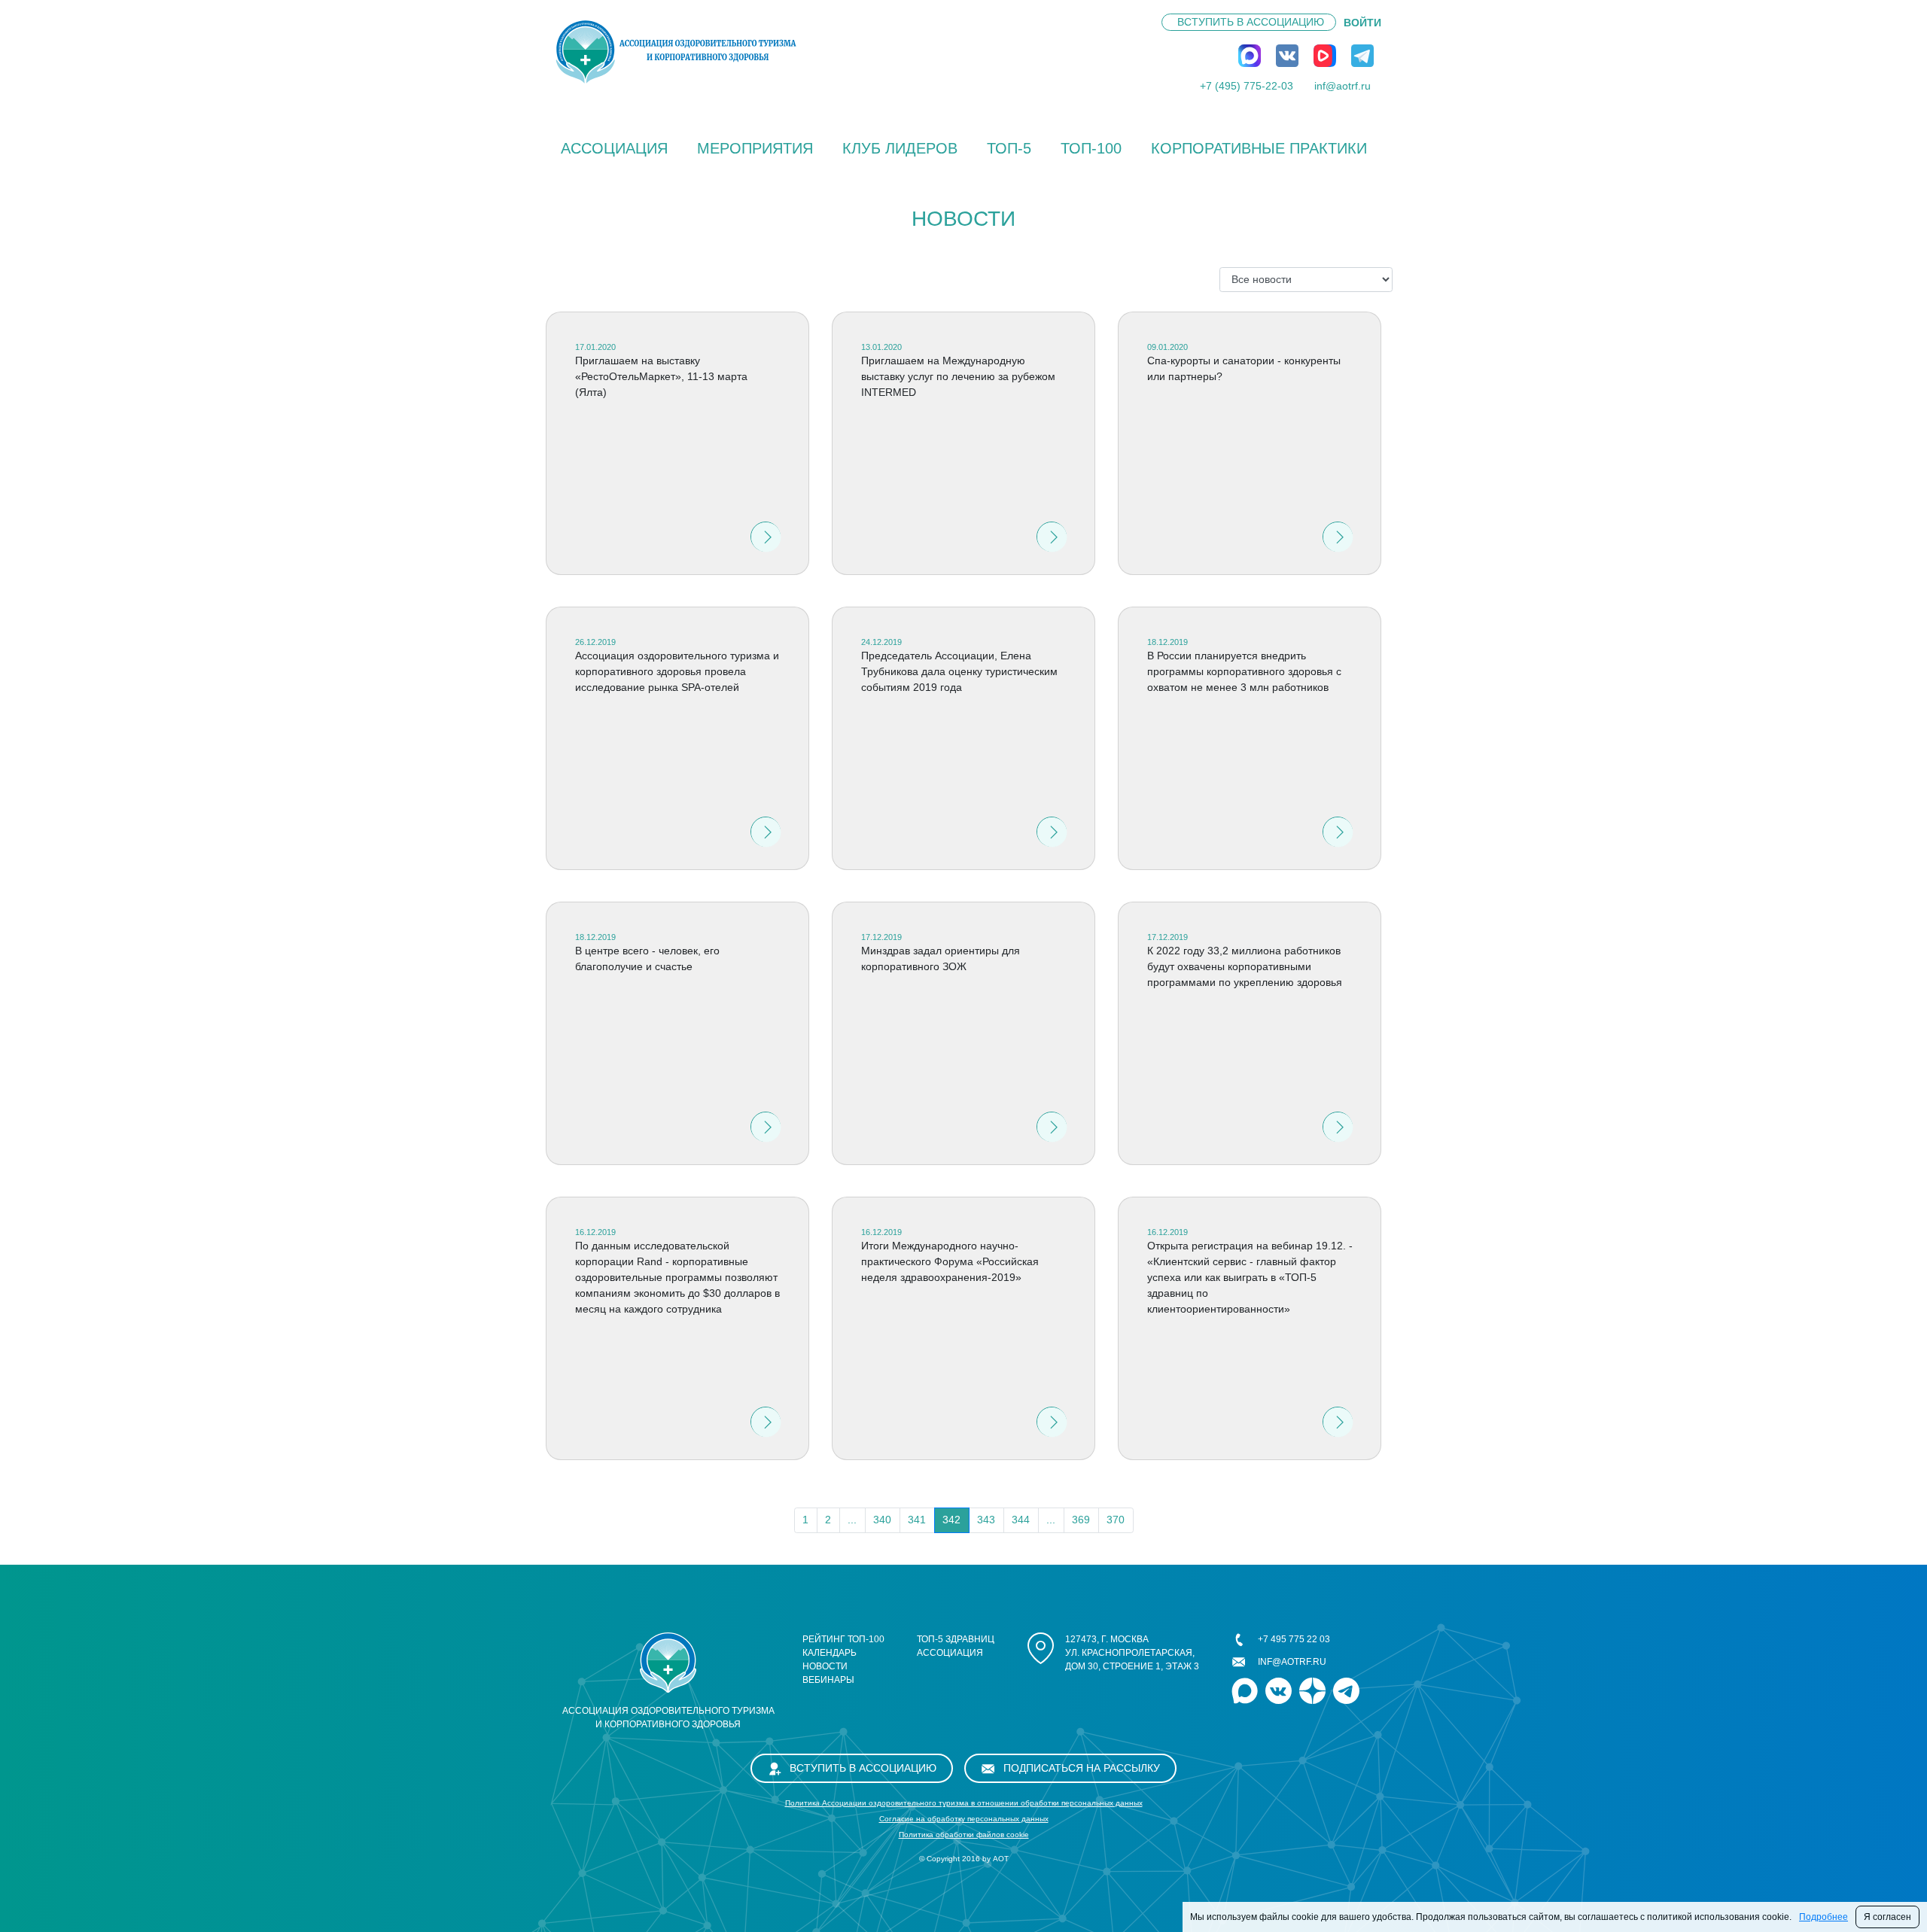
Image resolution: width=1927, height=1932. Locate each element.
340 (882, 1520)
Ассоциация (614, 148)
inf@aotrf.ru (1343, 86)
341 (917, 1520)
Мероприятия (755, 148)
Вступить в (1251, 22)
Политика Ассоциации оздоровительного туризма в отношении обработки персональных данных (964, 1803)
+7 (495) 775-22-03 (1247, 86)
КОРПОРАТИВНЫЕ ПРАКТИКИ (1259, 148)
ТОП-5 (1009, 148)
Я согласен (1887, 1917)
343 (986, 1520)
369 (1081, 1520)
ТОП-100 (1091, 148)
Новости (825, 1666)
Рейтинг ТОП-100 (843, 1639)
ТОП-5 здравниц (956, 1639)
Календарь (830, 1653)
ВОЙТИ (1362, 23)
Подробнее (1823, 1917)
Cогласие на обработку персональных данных (964, 1819)
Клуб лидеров (900, 148)
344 (1021, 1520)
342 (951, 1520)
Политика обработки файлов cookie (964, 1835)
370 (1116, 1520)
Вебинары (828, 1680)
